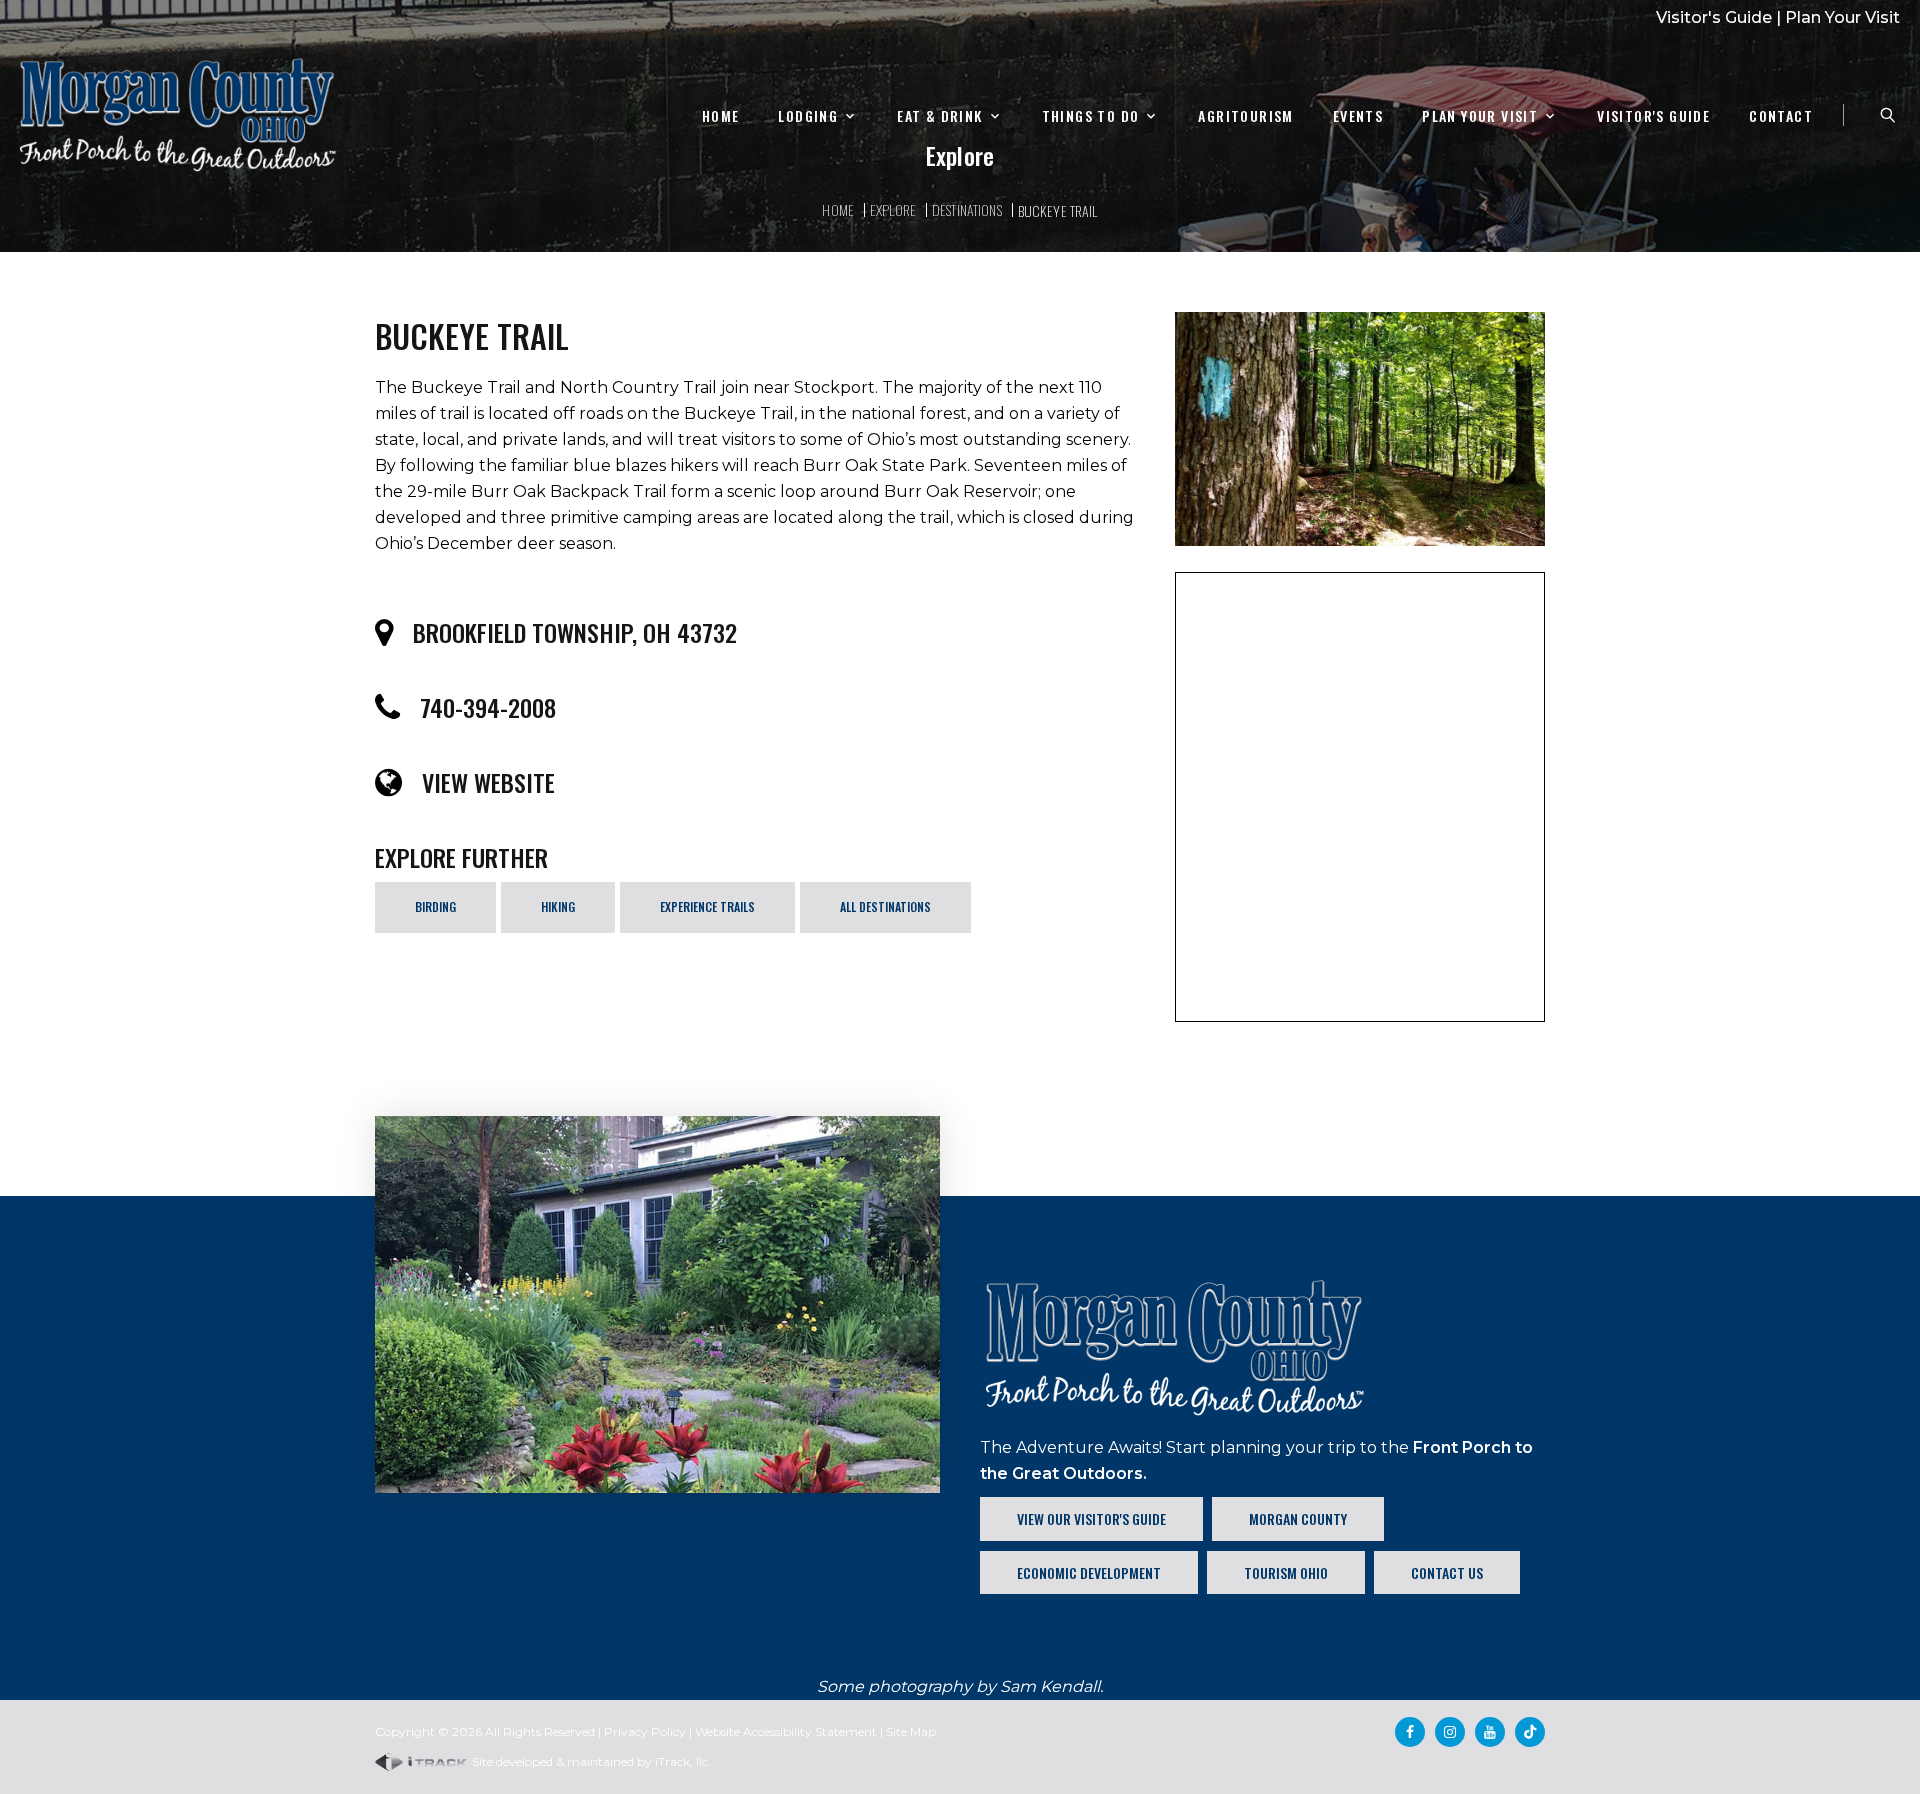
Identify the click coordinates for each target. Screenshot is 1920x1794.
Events (1358, 116)
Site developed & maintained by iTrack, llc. (590, 1761)
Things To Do (1091, 116)
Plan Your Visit (1842, 17)
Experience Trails (707, 906)
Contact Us (1447, 1572)
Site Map (911, 1731)
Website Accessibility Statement (786, 1731)
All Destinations (885, 906)
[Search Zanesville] (1888, 115)
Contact (1781, 116)
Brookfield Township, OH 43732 (575, 632)
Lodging (808, 116)
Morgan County (1298, 1518)
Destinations (967, 209)
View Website (488, 782)
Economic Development (1089, 1572)
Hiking (558, 906)
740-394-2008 (488, 707)
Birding (435, 906)
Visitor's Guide (1714, 17)
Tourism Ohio (1286, 1572)
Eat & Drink (939, 116)
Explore (893, 209)
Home (721, 116)
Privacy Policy (645, 1731)
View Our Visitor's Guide (1091, 1518)
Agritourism (1245, 116)
